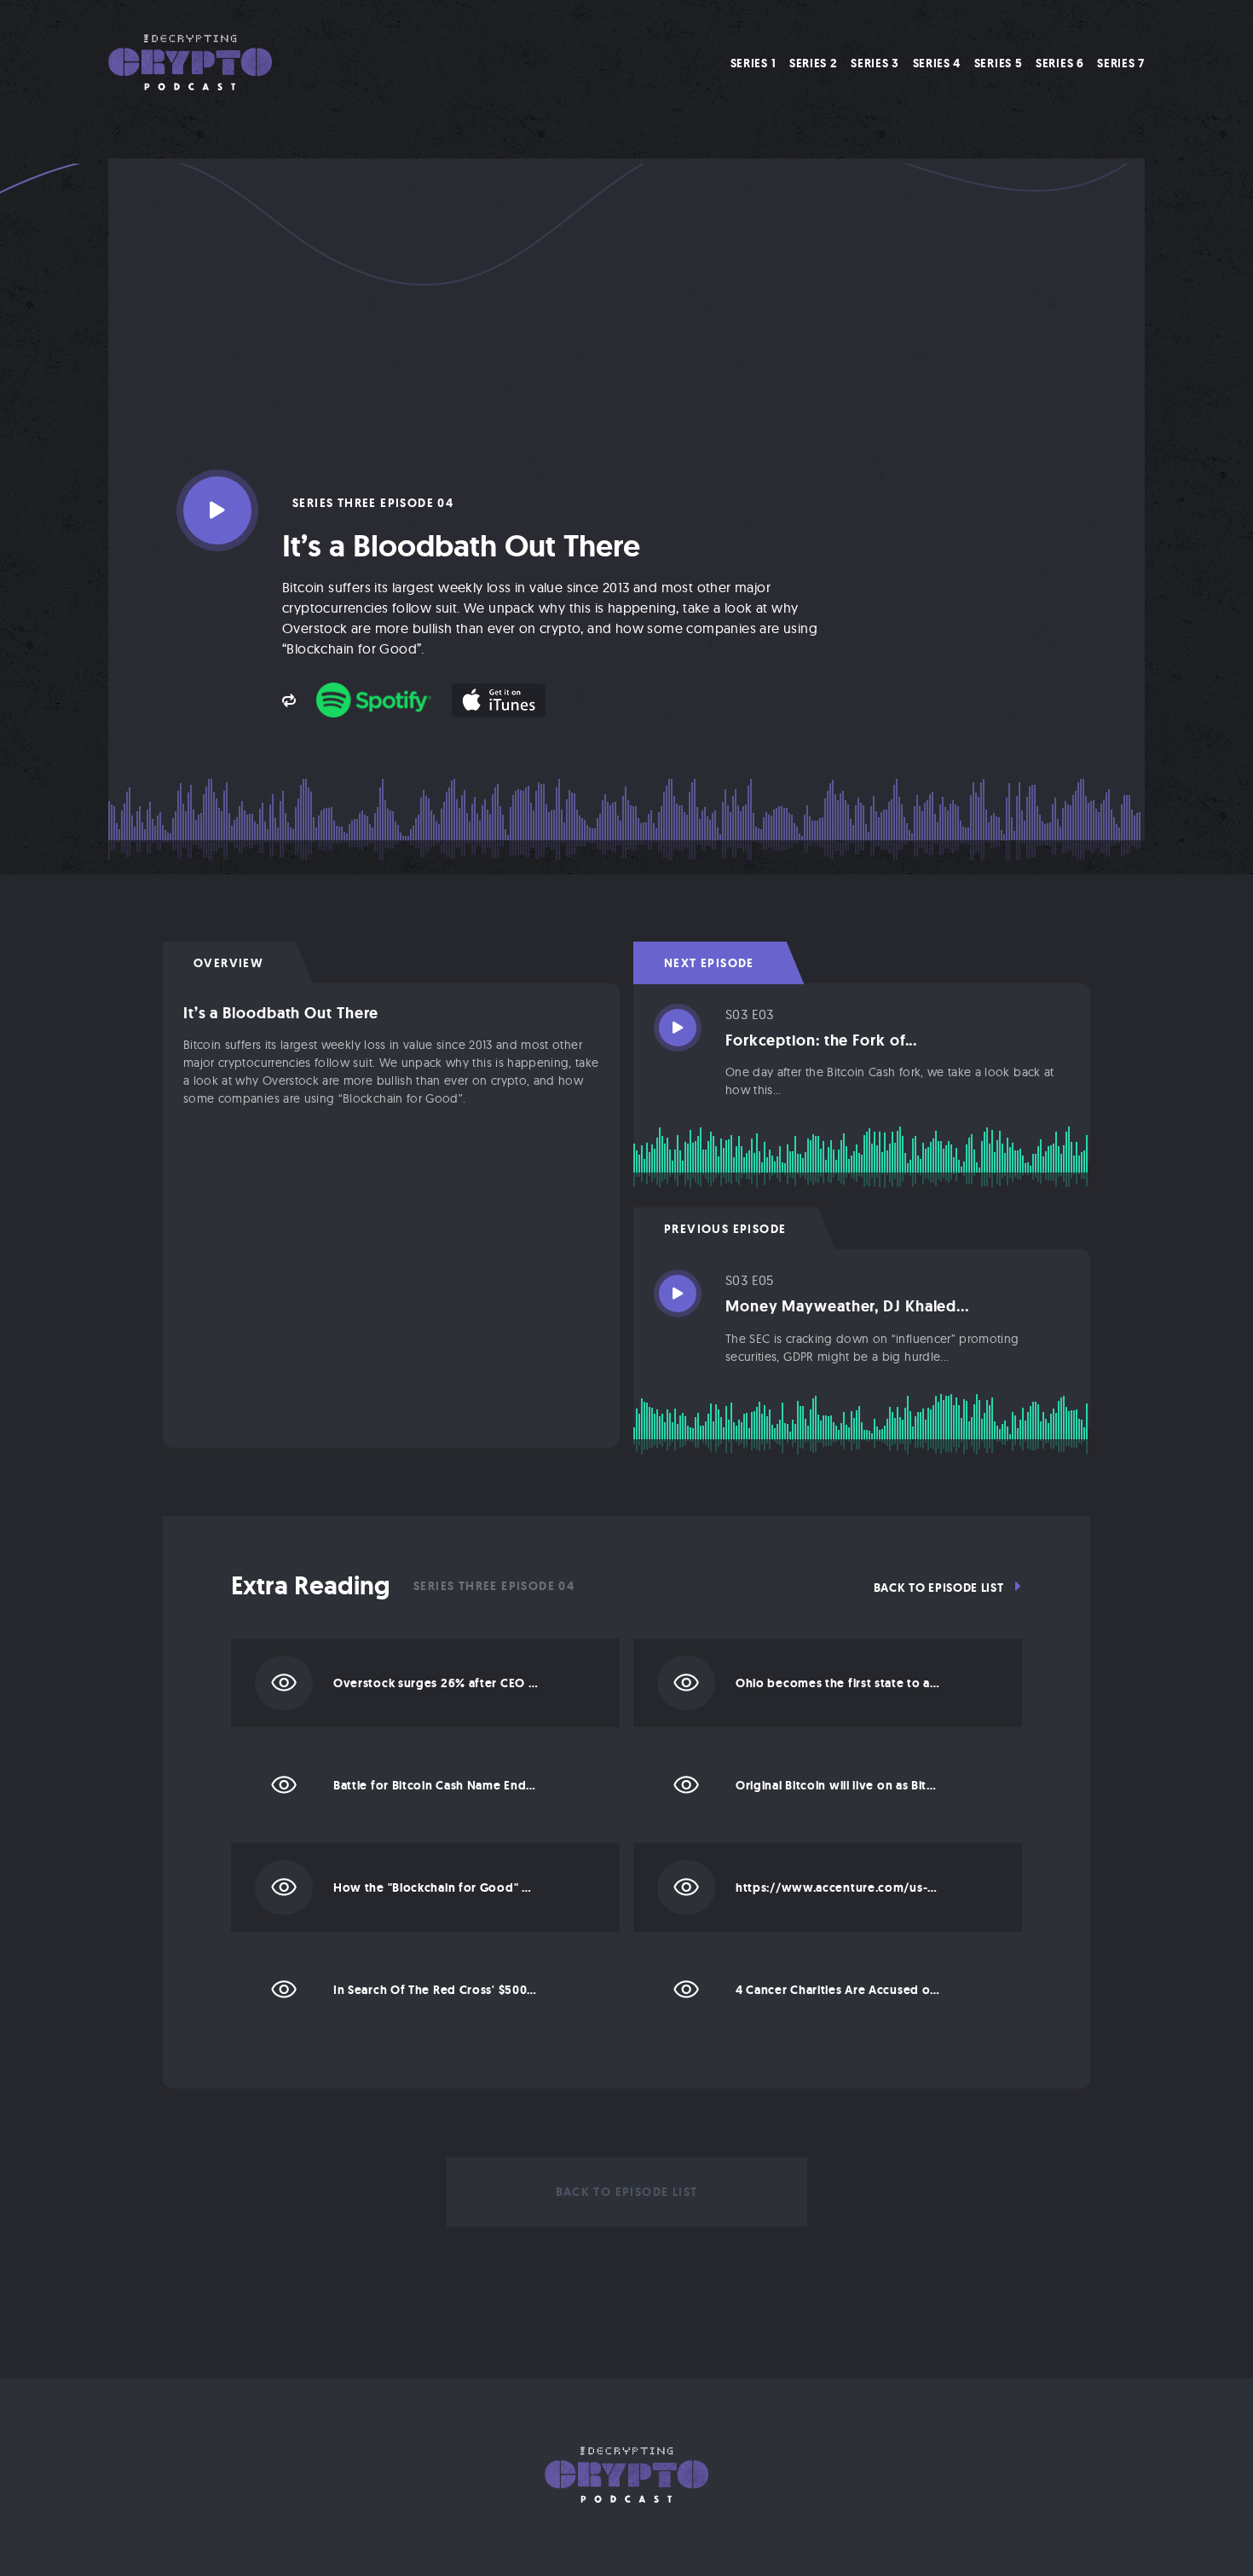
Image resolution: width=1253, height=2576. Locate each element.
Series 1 (754, 63)
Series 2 (814, 63)
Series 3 (875, 63)
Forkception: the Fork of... (821, 1040)
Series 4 (937, 63)
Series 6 (1060, 63)
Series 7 (1121, 63)
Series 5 (999, 63)
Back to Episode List (941, 1588)
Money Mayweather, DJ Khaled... (847, 1306)
